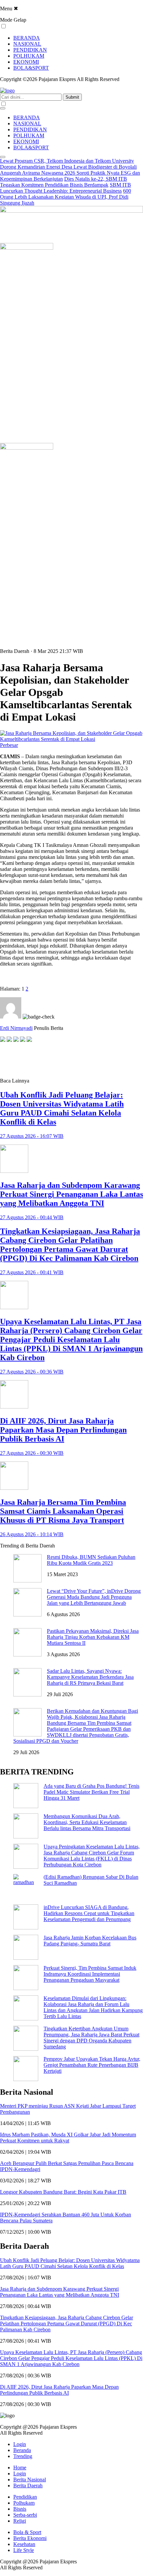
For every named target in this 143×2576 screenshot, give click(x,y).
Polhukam (24, 2503)
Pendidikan (25, 2497)
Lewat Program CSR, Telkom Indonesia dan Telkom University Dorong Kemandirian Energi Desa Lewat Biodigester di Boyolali (68, 164)
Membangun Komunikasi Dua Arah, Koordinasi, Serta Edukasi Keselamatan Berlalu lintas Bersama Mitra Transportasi (87, 1822)
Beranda (22, 2450)
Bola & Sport (27, 2532)
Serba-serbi (25, 2515)
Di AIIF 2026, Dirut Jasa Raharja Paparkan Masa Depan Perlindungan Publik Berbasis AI (59, 2390)
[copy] (29, 1040)
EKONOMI (26, 62)
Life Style (24, 2550)
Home (20, 2468)
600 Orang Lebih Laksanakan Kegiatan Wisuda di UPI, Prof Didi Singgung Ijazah (66, 197)
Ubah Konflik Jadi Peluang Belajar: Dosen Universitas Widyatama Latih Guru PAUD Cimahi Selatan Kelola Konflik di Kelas (70, 2263)
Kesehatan (24, 2544)
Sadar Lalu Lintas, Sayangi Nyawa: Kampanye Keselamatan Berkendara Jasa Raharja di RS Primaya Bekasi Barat (90, 1677)
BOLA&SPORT (31, 68)
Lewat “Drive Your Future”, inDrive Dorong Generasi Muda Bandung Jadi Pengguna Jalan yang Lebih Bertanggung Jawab (94, 1597)
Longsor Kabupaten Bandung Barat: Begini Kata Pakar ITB (63, 2192)
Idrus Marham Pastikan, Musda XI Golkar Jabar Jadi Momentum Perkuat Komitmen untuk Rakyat (68, 2138)
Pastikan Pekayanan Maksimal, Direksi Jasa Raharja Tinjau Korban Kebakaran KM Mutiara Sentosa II (93, 1637)
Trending (23, 2456)
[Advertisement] (53, 1060)
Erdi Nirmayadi (16, 1028)
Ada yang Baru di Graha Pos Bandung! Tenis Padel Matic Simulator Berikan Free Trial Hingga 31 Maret (91, 1792)
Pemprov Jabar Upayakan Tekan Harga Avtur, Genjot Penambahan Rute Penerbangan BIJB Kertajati (92, 2065)
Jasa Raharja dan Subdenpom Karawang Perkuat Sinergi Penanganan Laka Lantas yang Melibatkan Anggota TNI (60, 2292)
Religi (20, 2521)
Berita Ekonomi (30, 2538)
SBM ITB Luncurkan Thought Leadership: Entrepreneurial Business (66, 188)
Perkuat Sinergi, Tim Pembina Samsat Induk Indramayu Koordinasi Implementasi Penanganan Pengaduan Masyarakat (90, 1974)
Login (20, 2444)
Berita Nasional (30, 2480)
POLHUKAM (29, 56)
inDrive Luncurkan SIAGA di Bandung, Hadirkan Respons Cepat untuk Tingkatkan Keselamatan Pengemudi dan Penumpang (89, 1913)
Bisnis (20, 2509)
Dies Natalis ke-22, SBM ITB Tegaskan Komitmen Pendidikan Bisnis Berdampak (64, 182)
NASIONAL (27, 44)
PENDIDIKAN (30, 50)
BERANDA (27, 38)
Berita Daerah (28, 2486)
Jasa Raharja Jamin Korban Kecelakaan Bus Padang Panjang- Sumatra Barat (90, 1941)
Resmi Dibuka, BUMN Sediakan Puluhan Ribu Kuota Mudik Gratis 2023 (91, 1560)
